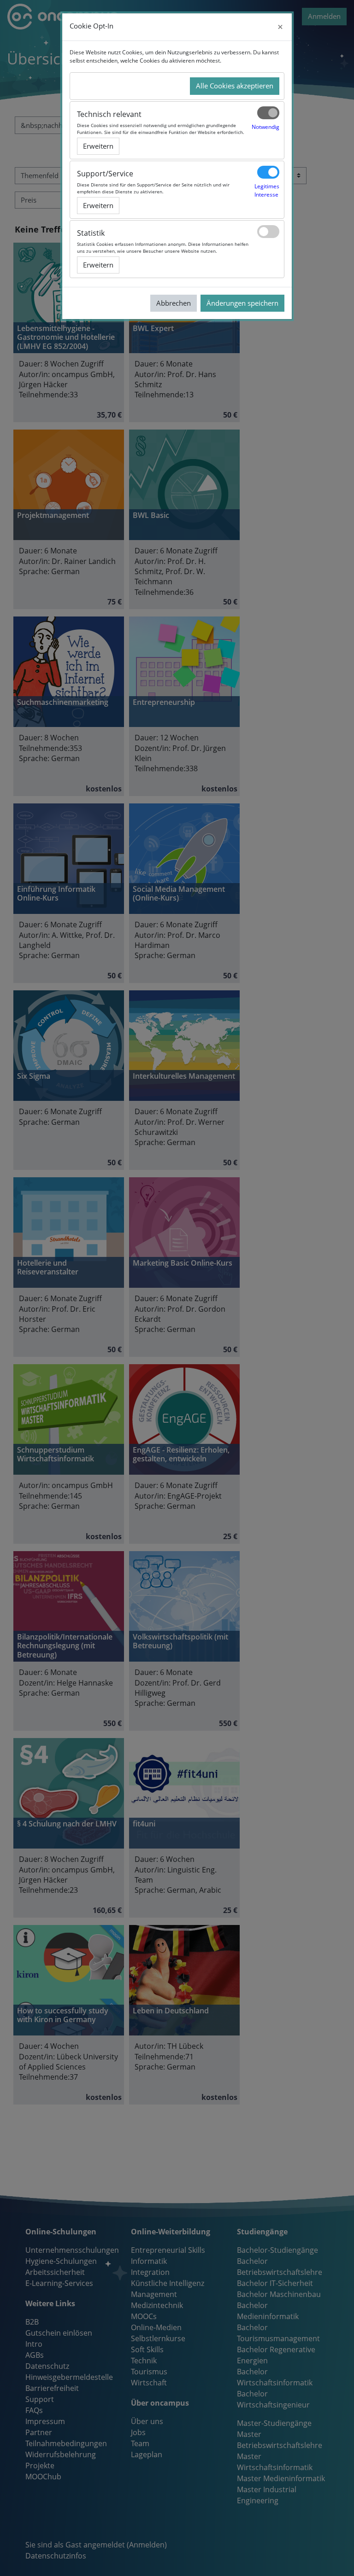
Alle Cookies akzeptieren (235, 86)
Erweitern (98, 146)
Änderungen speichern (242, 303)
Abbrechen (174, 303)
